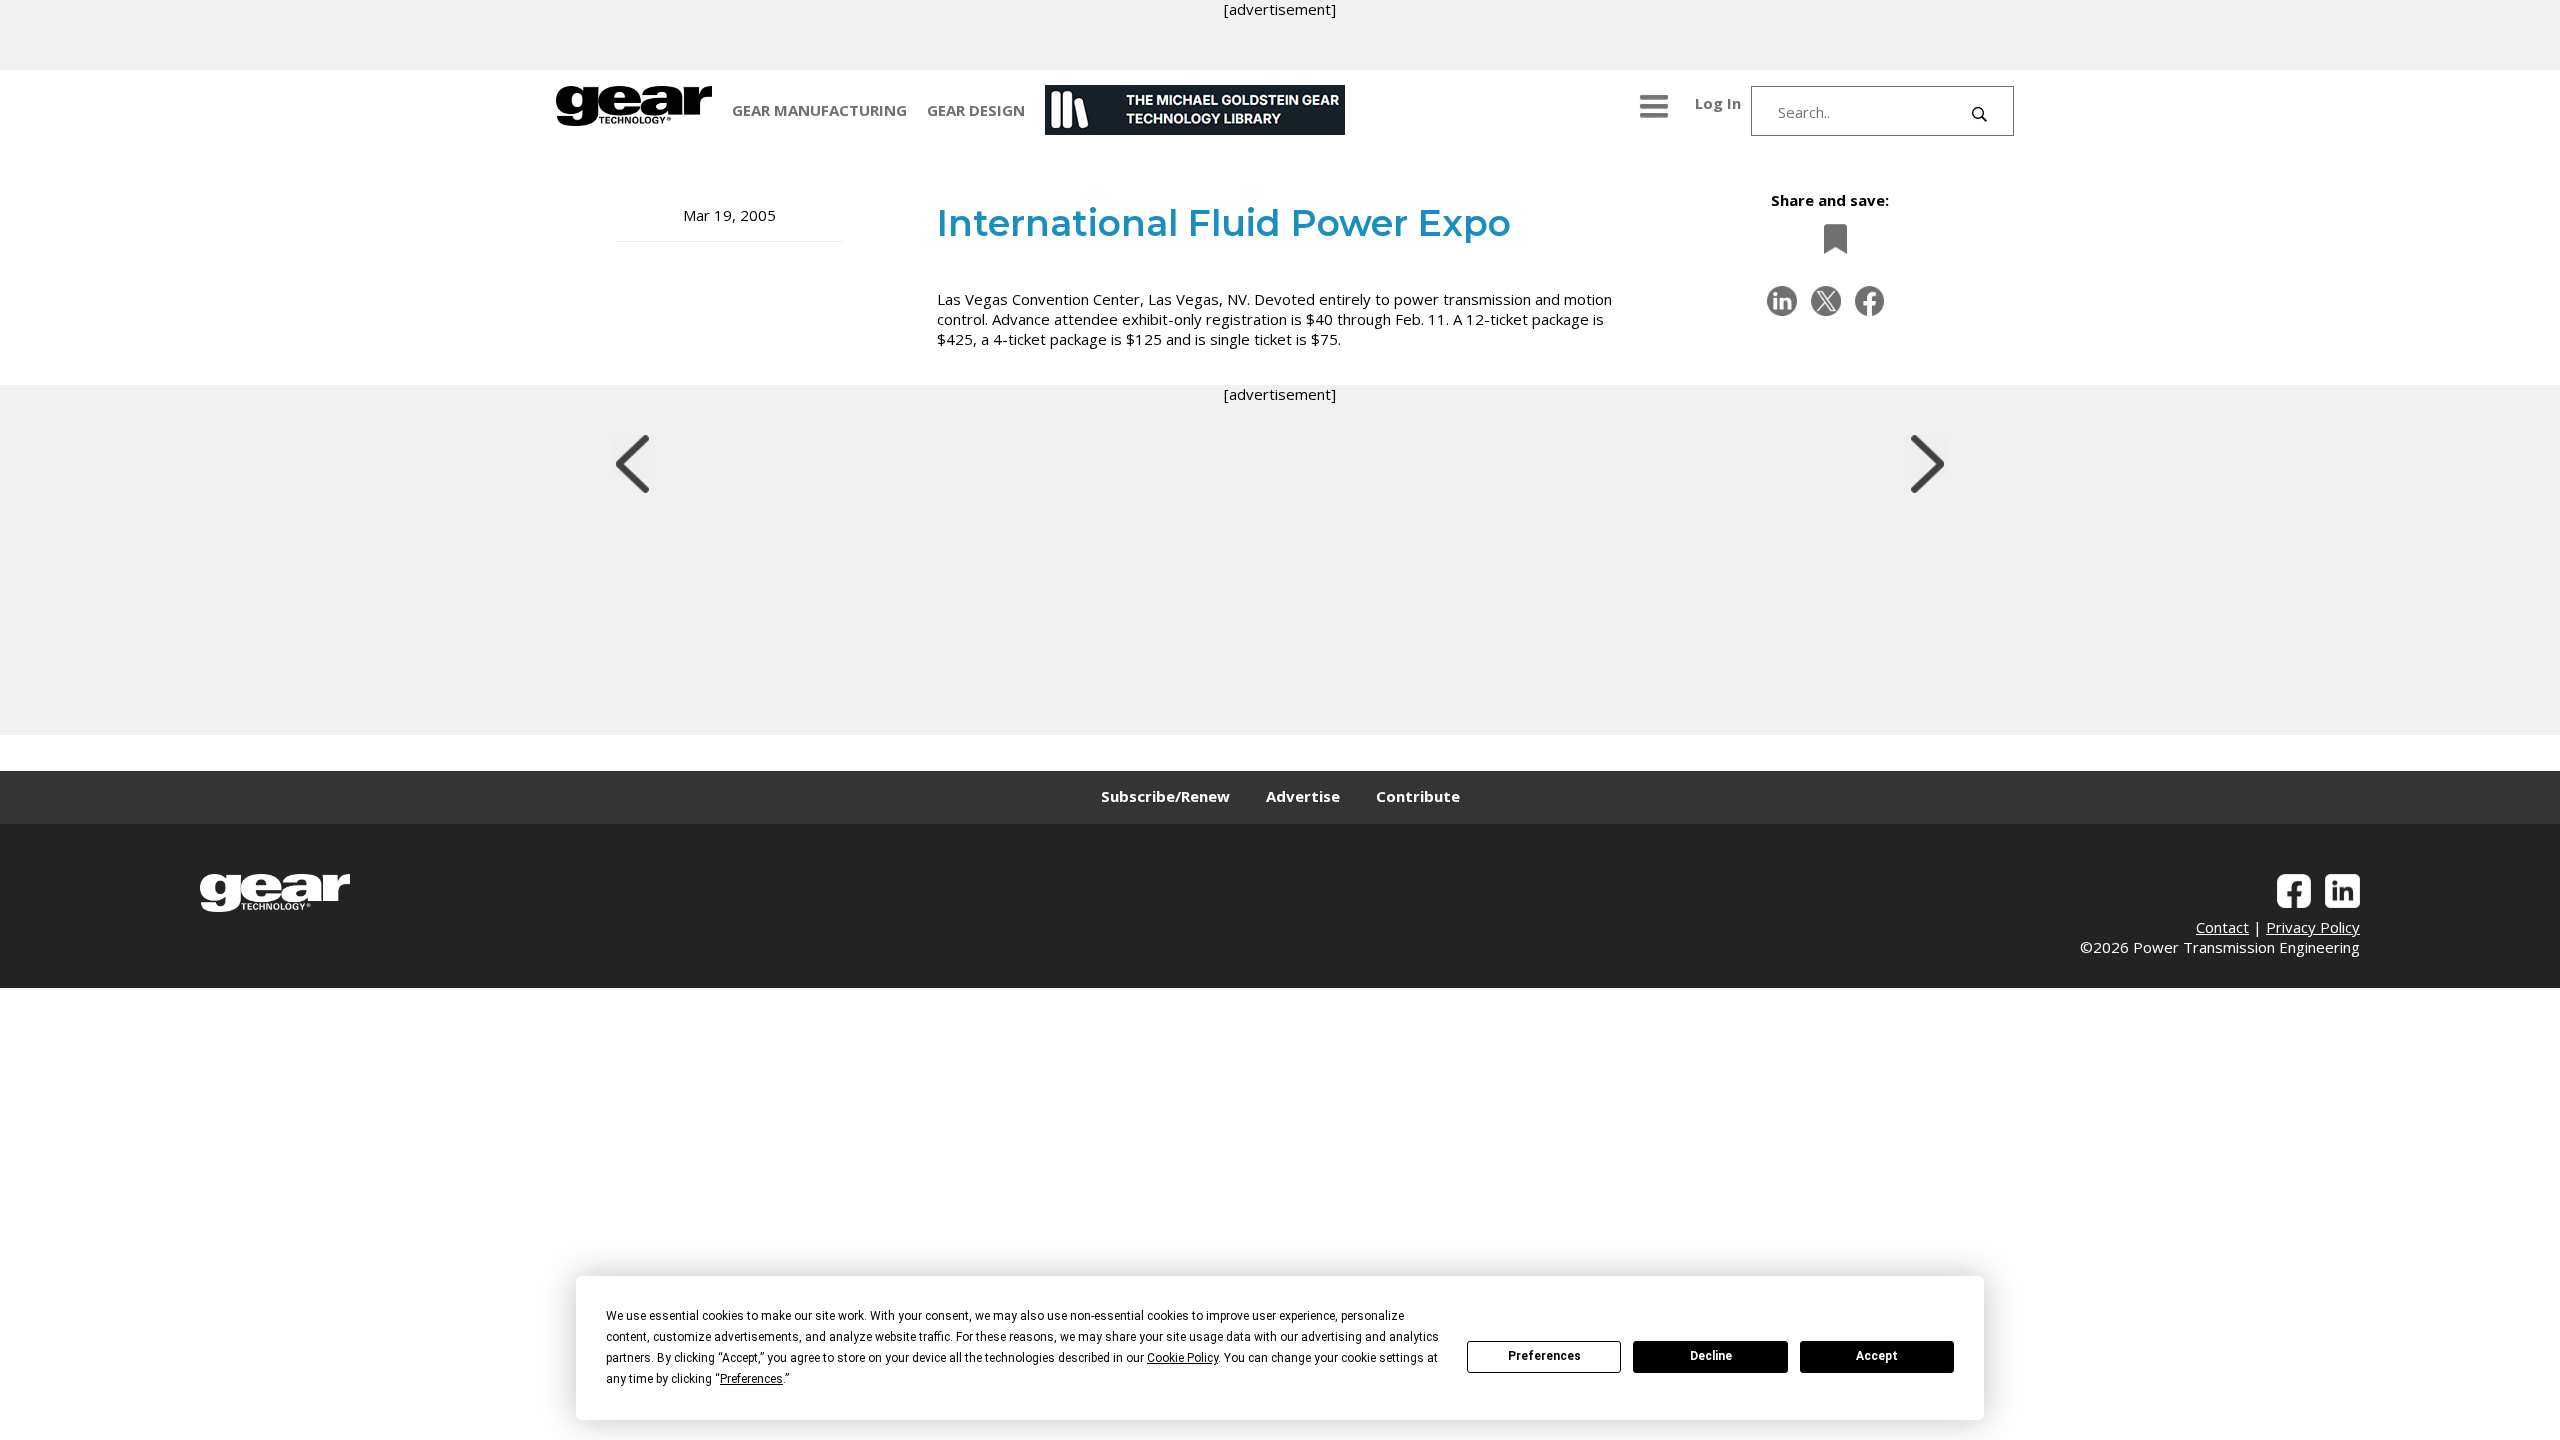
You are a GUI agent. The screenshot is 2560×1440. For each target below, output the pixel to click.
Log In (1718, 103)
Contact (2222, 927)
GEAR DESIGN (976, 110)
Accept (1877, 1356)
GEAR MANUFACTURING (819, 110)
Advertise (1303, 796)
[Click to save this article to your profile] (1830, 238)
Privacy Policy (2313, 927)
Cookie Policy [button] (1182, 1358)
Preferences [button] (751, 1379)
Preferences (1544, 1356)
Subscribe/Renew (1165, 796)
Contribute (1418, 796)
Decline (1711, 1356)
